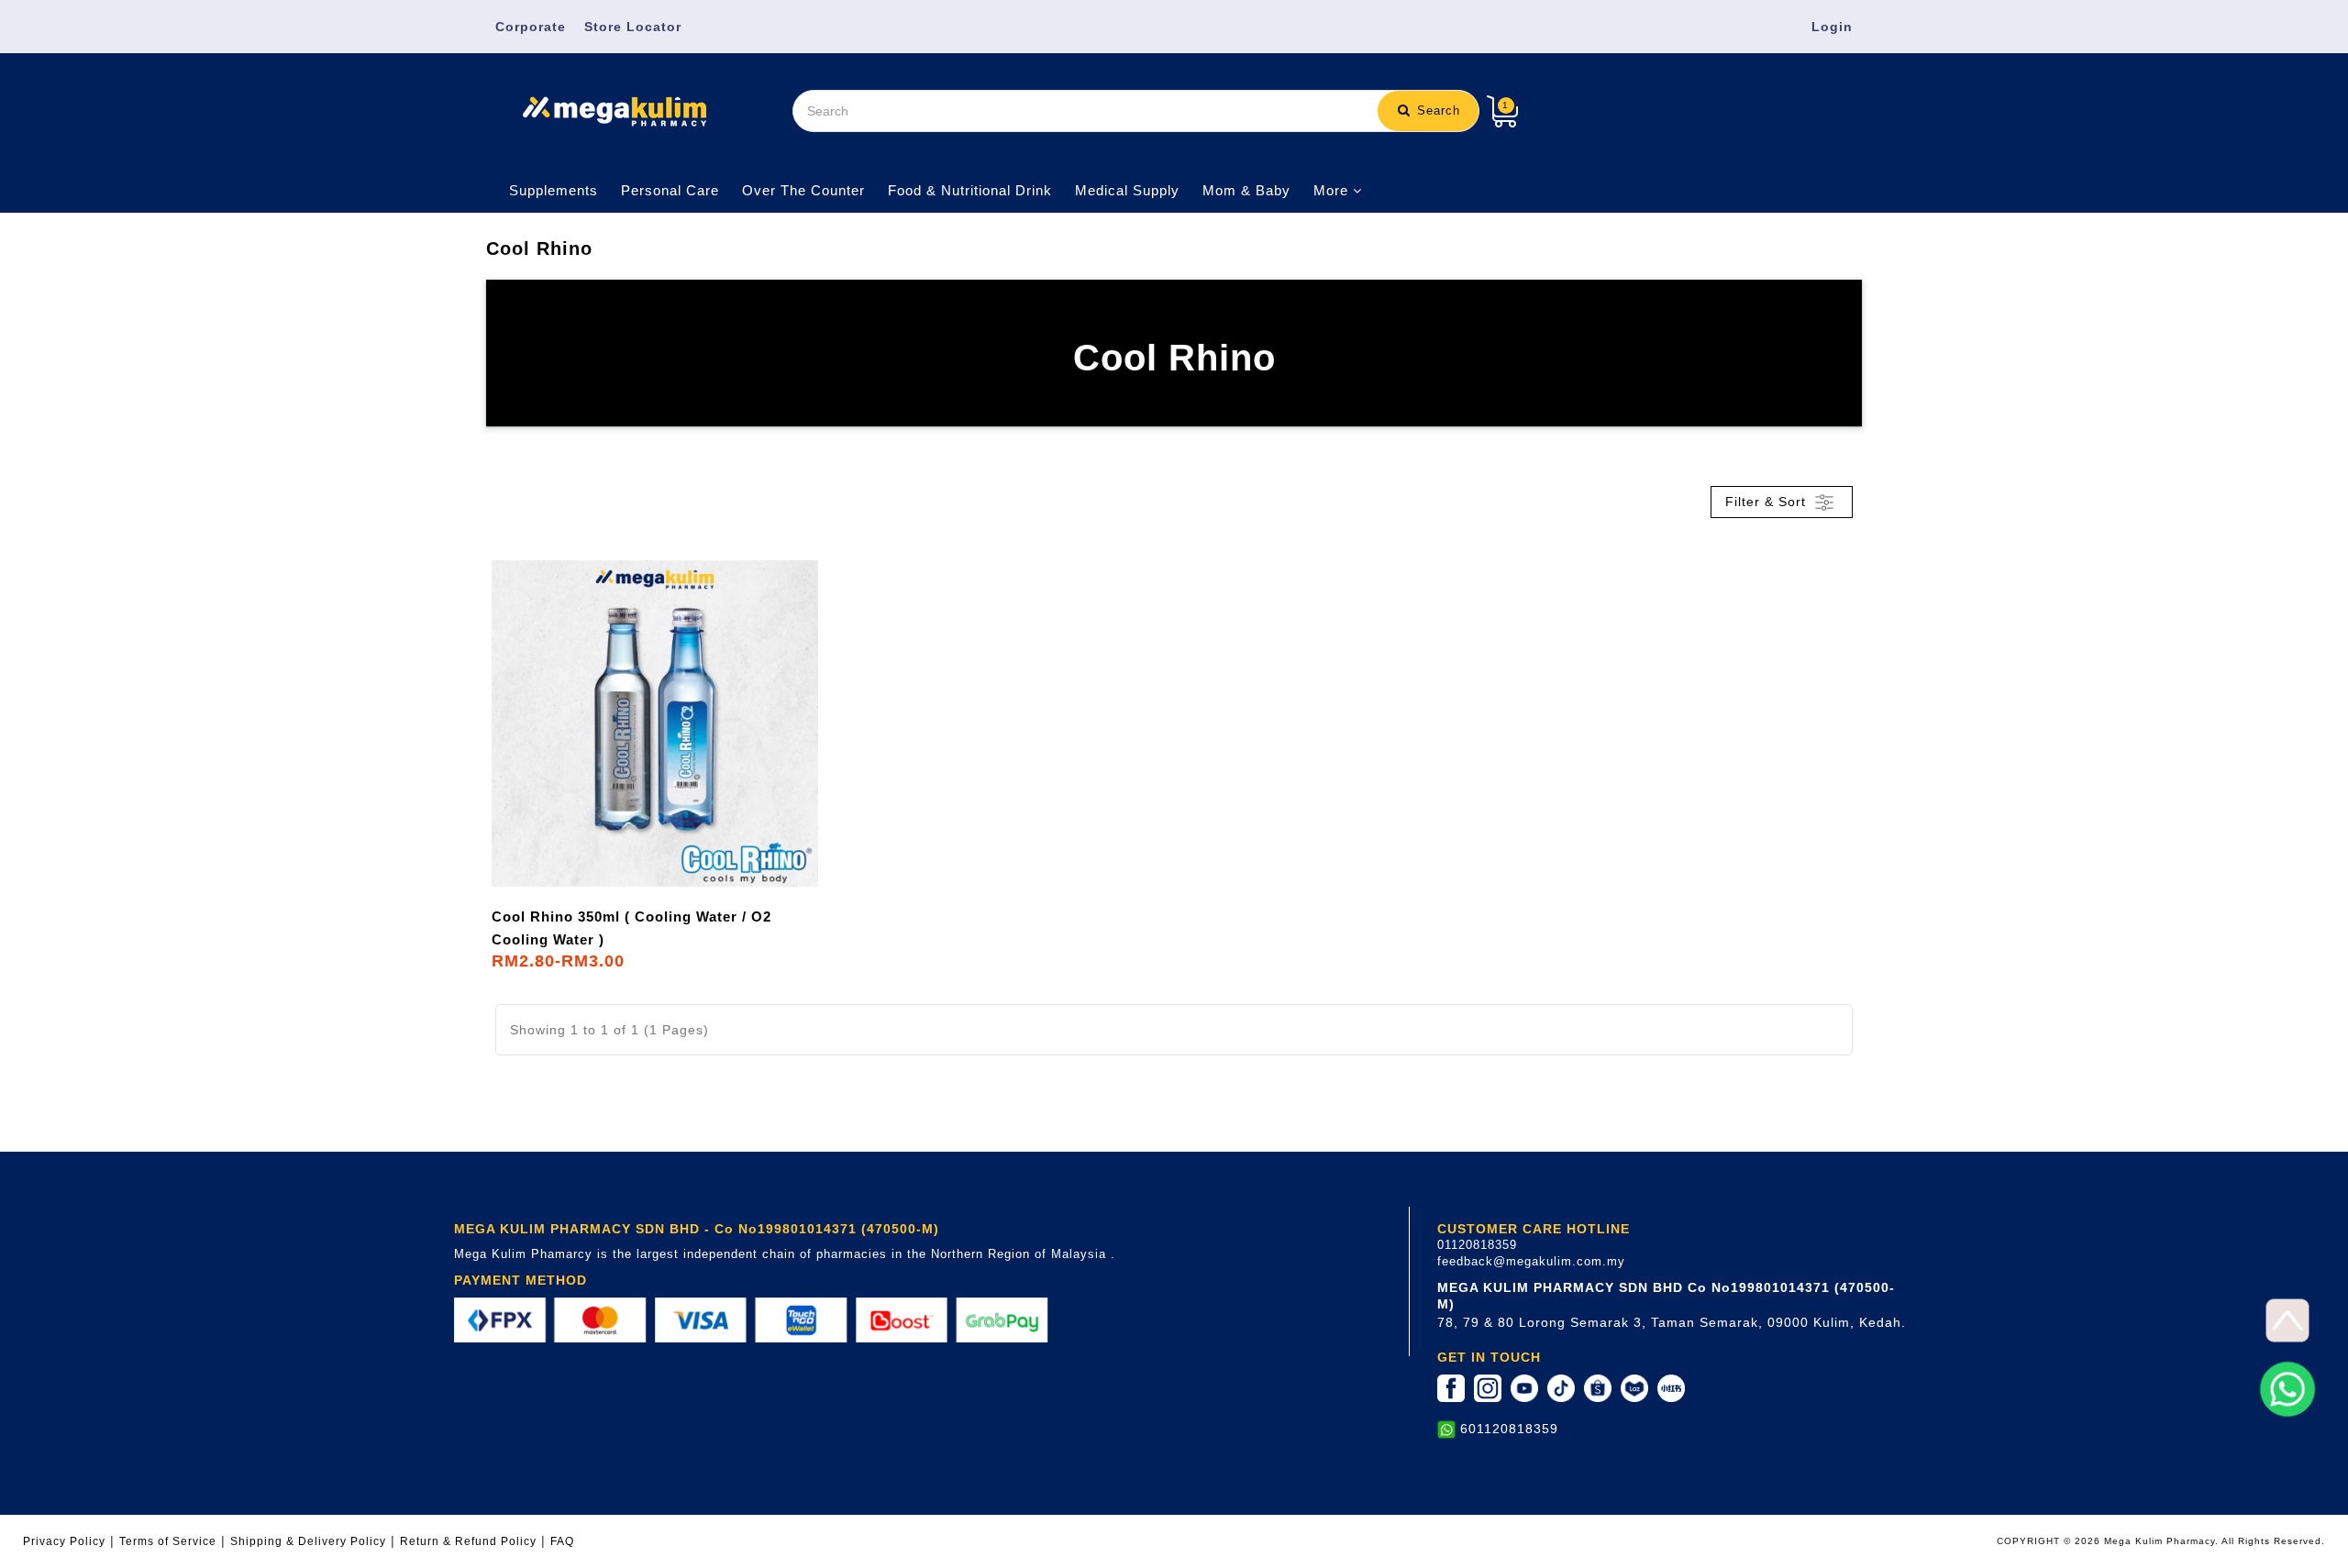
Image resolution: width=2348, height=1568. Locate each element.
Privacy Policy (64, 1541)
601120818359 (1509, 1429)
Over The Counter (803, 190)
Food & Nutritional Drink (970, 190)
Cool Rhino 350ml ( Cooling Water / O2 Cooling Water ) (631, 928)
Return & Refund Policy (468, 1541)
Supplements (554, 190)
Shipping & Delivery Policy (308, 1541)
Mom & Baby (1246, 190)
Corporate (531, 27)
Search (1436, 110)
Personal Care (670, 190)
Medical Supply (1127, 190)
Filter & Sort (1768, 501)
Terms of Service (168, 1541)
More (1333, 190)
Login (1832, 27)
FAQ (562, 1541)
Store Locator (633, 27)
